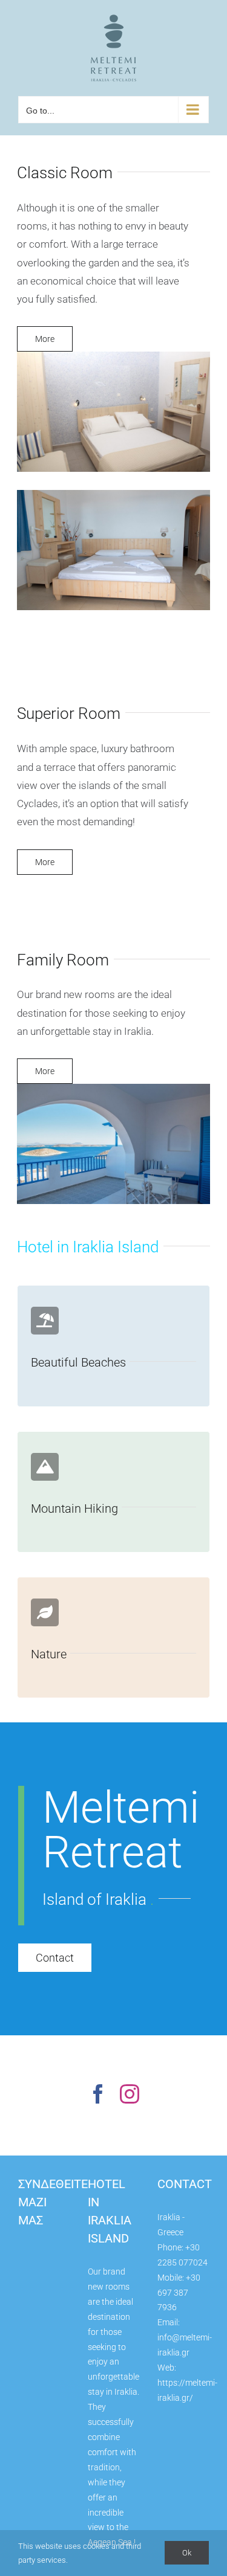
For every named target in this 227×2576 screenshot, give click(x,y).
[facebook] (98, 2094)
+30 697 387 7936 (179, 2293)
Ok (187, 2553)
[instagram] (130, 2094)
